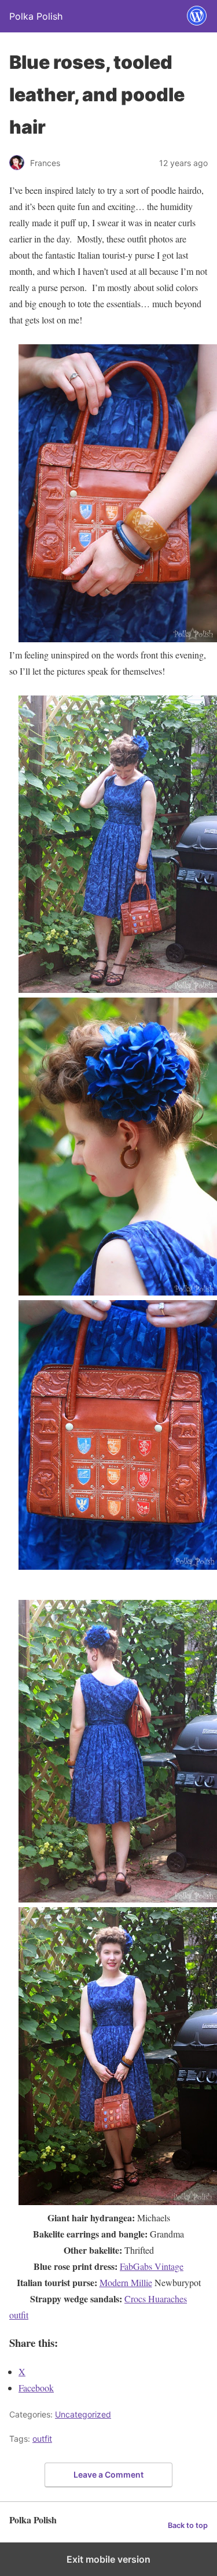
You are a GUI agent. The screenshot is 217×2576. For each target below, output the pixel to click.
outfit (19, 2315)
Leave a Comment (108, 2474)
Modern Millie (126, 2282)
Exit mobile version (108, 2559)
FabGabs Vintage (152, 2266)
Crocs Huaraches (156, 2299)
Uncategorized (83, 2414)
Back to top (188, 2525)
